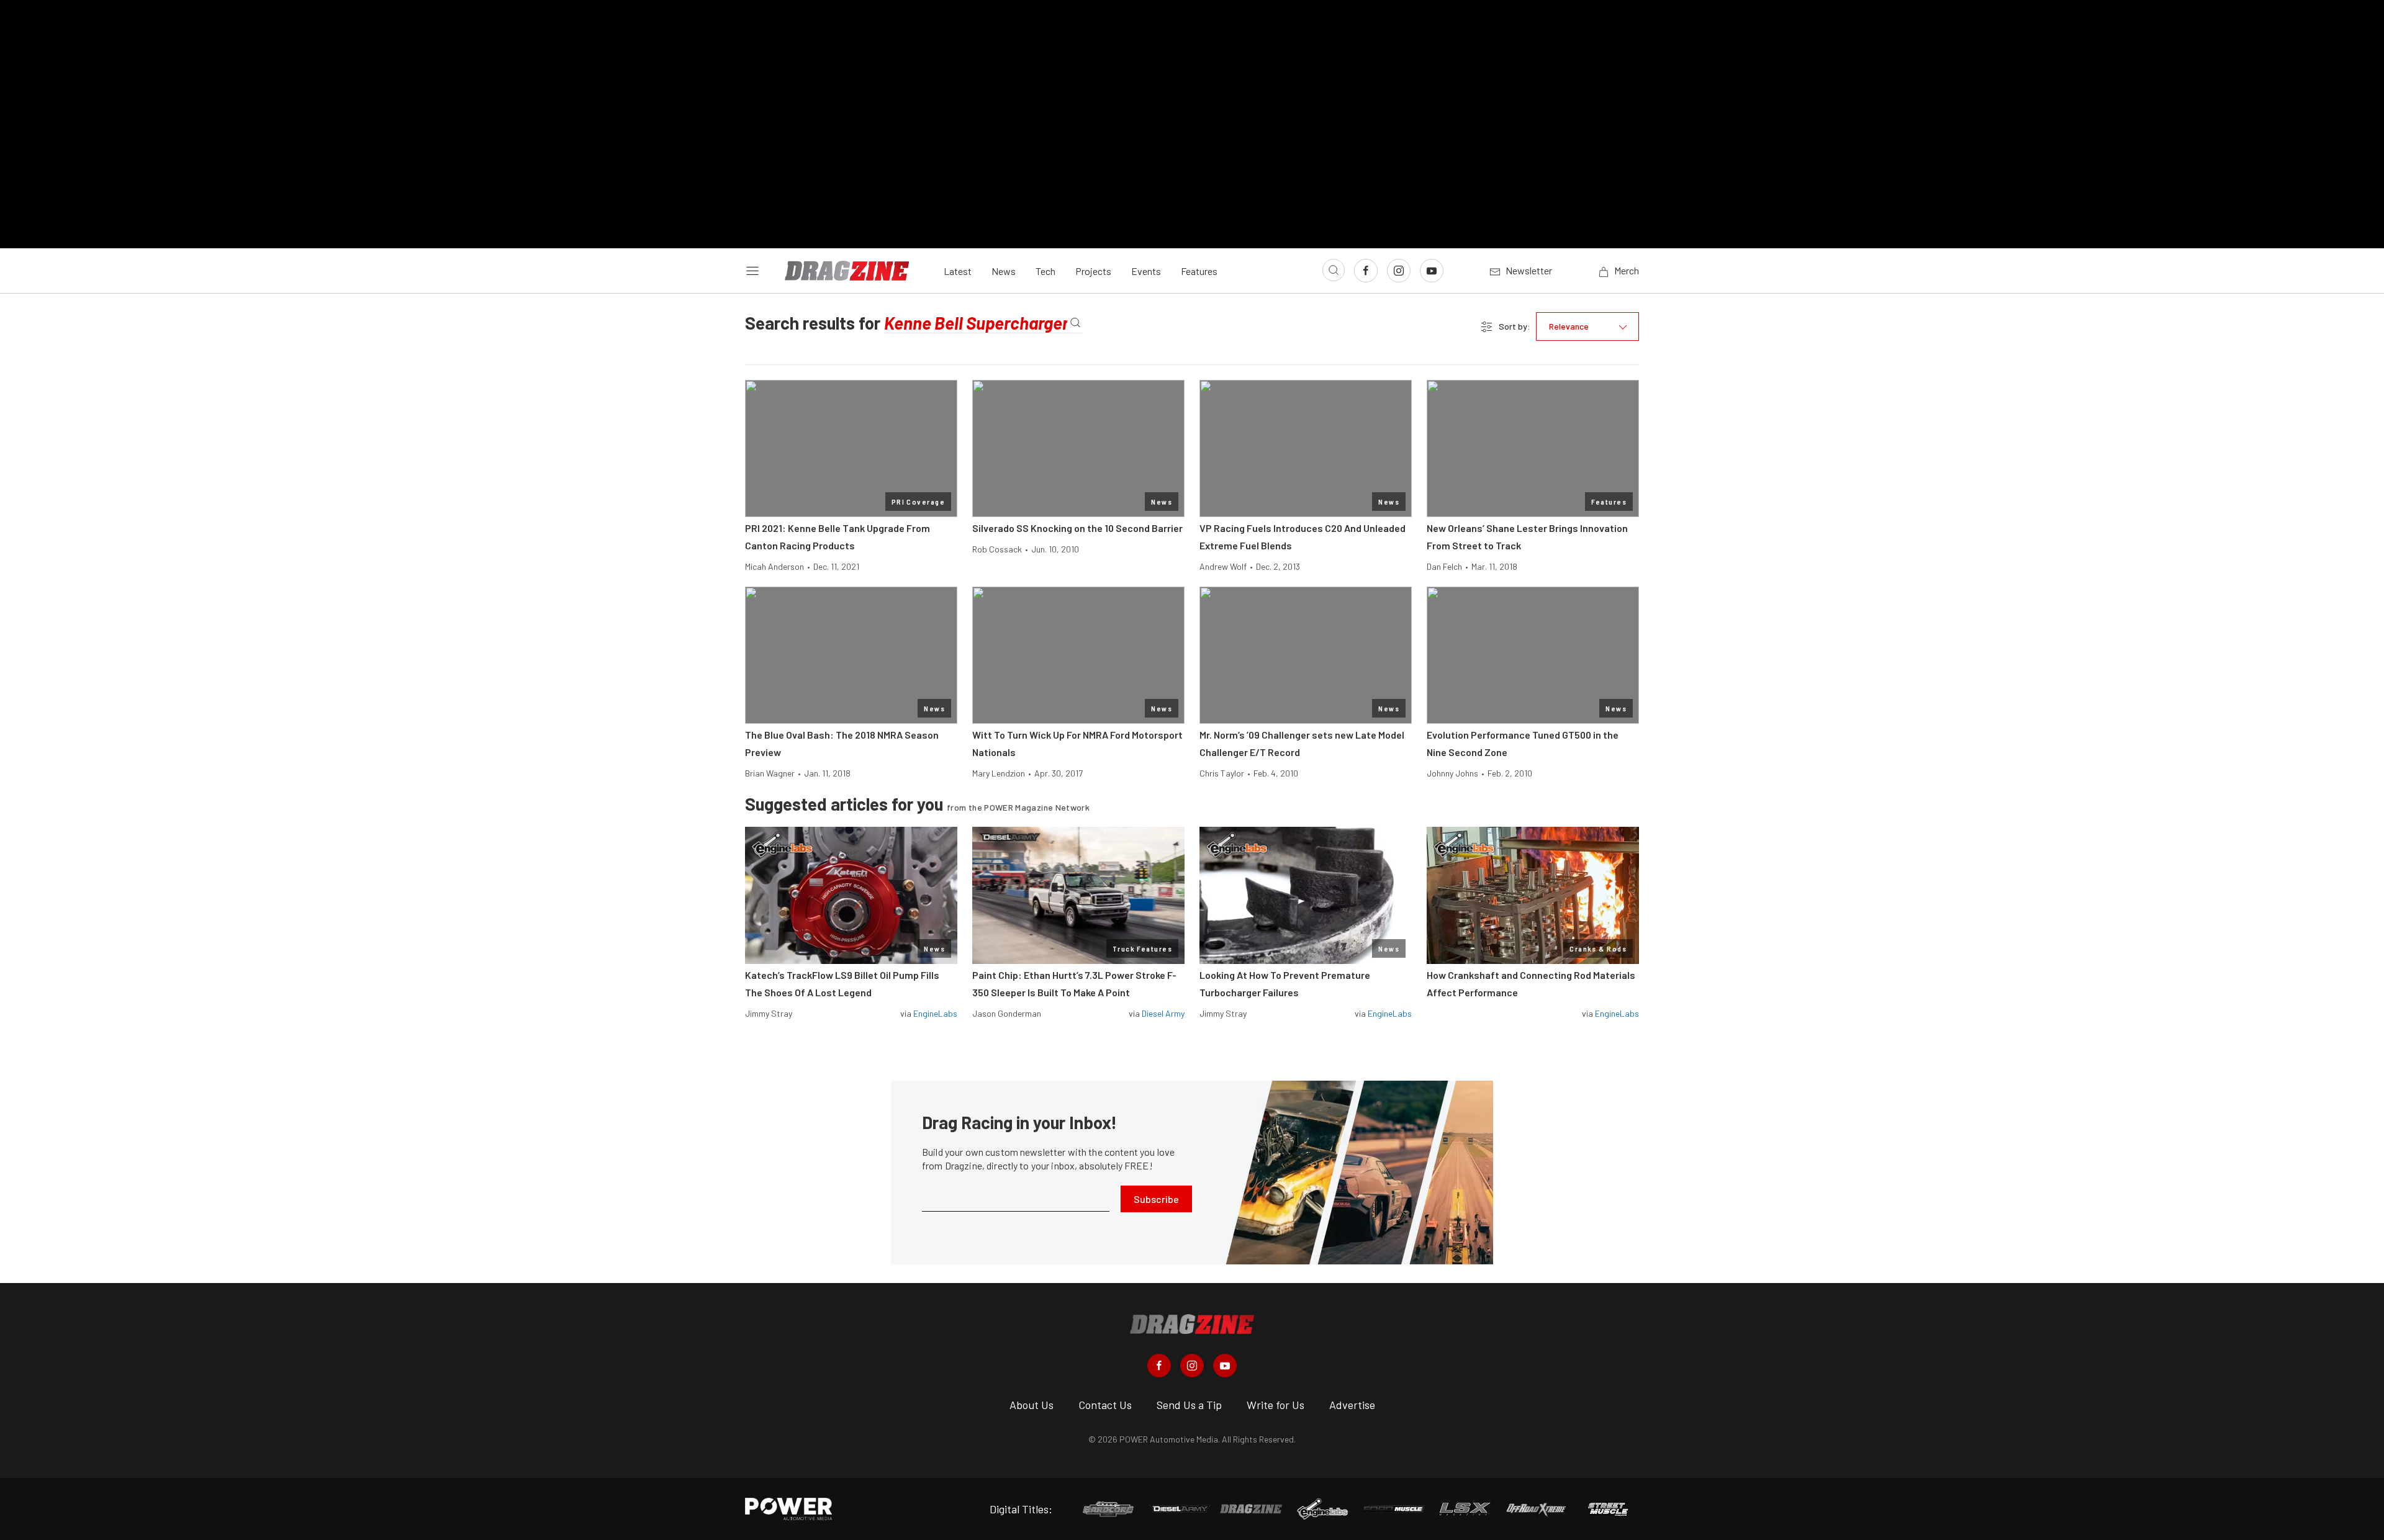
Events (1146, 271)
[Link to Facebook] (1366, 271)
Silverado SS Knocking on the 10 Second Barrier (1077, 528)
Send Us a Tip (1189, 1405)
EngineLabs (935, 1013)
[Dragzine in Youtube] (1225, 1366)
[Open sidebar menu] (752, 271)
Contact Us (1105, 1405)
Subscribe (1156, 1199)
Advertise (1352, 1405)
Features (1199, 271)
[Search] (1075, 323)
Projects (1093, 271)
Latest (958, 271)
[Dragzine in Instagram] (1192, 1366)
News (1004, 271)
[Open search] (1334, 270)
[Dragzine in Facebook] (1159, 1366)
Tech (1045, 271)
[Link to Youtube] (1432, 271)
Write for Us (1276, 1405)
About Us (1032, 1405)
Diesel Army (1163, 1013)
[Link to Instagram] (1399, 271)
